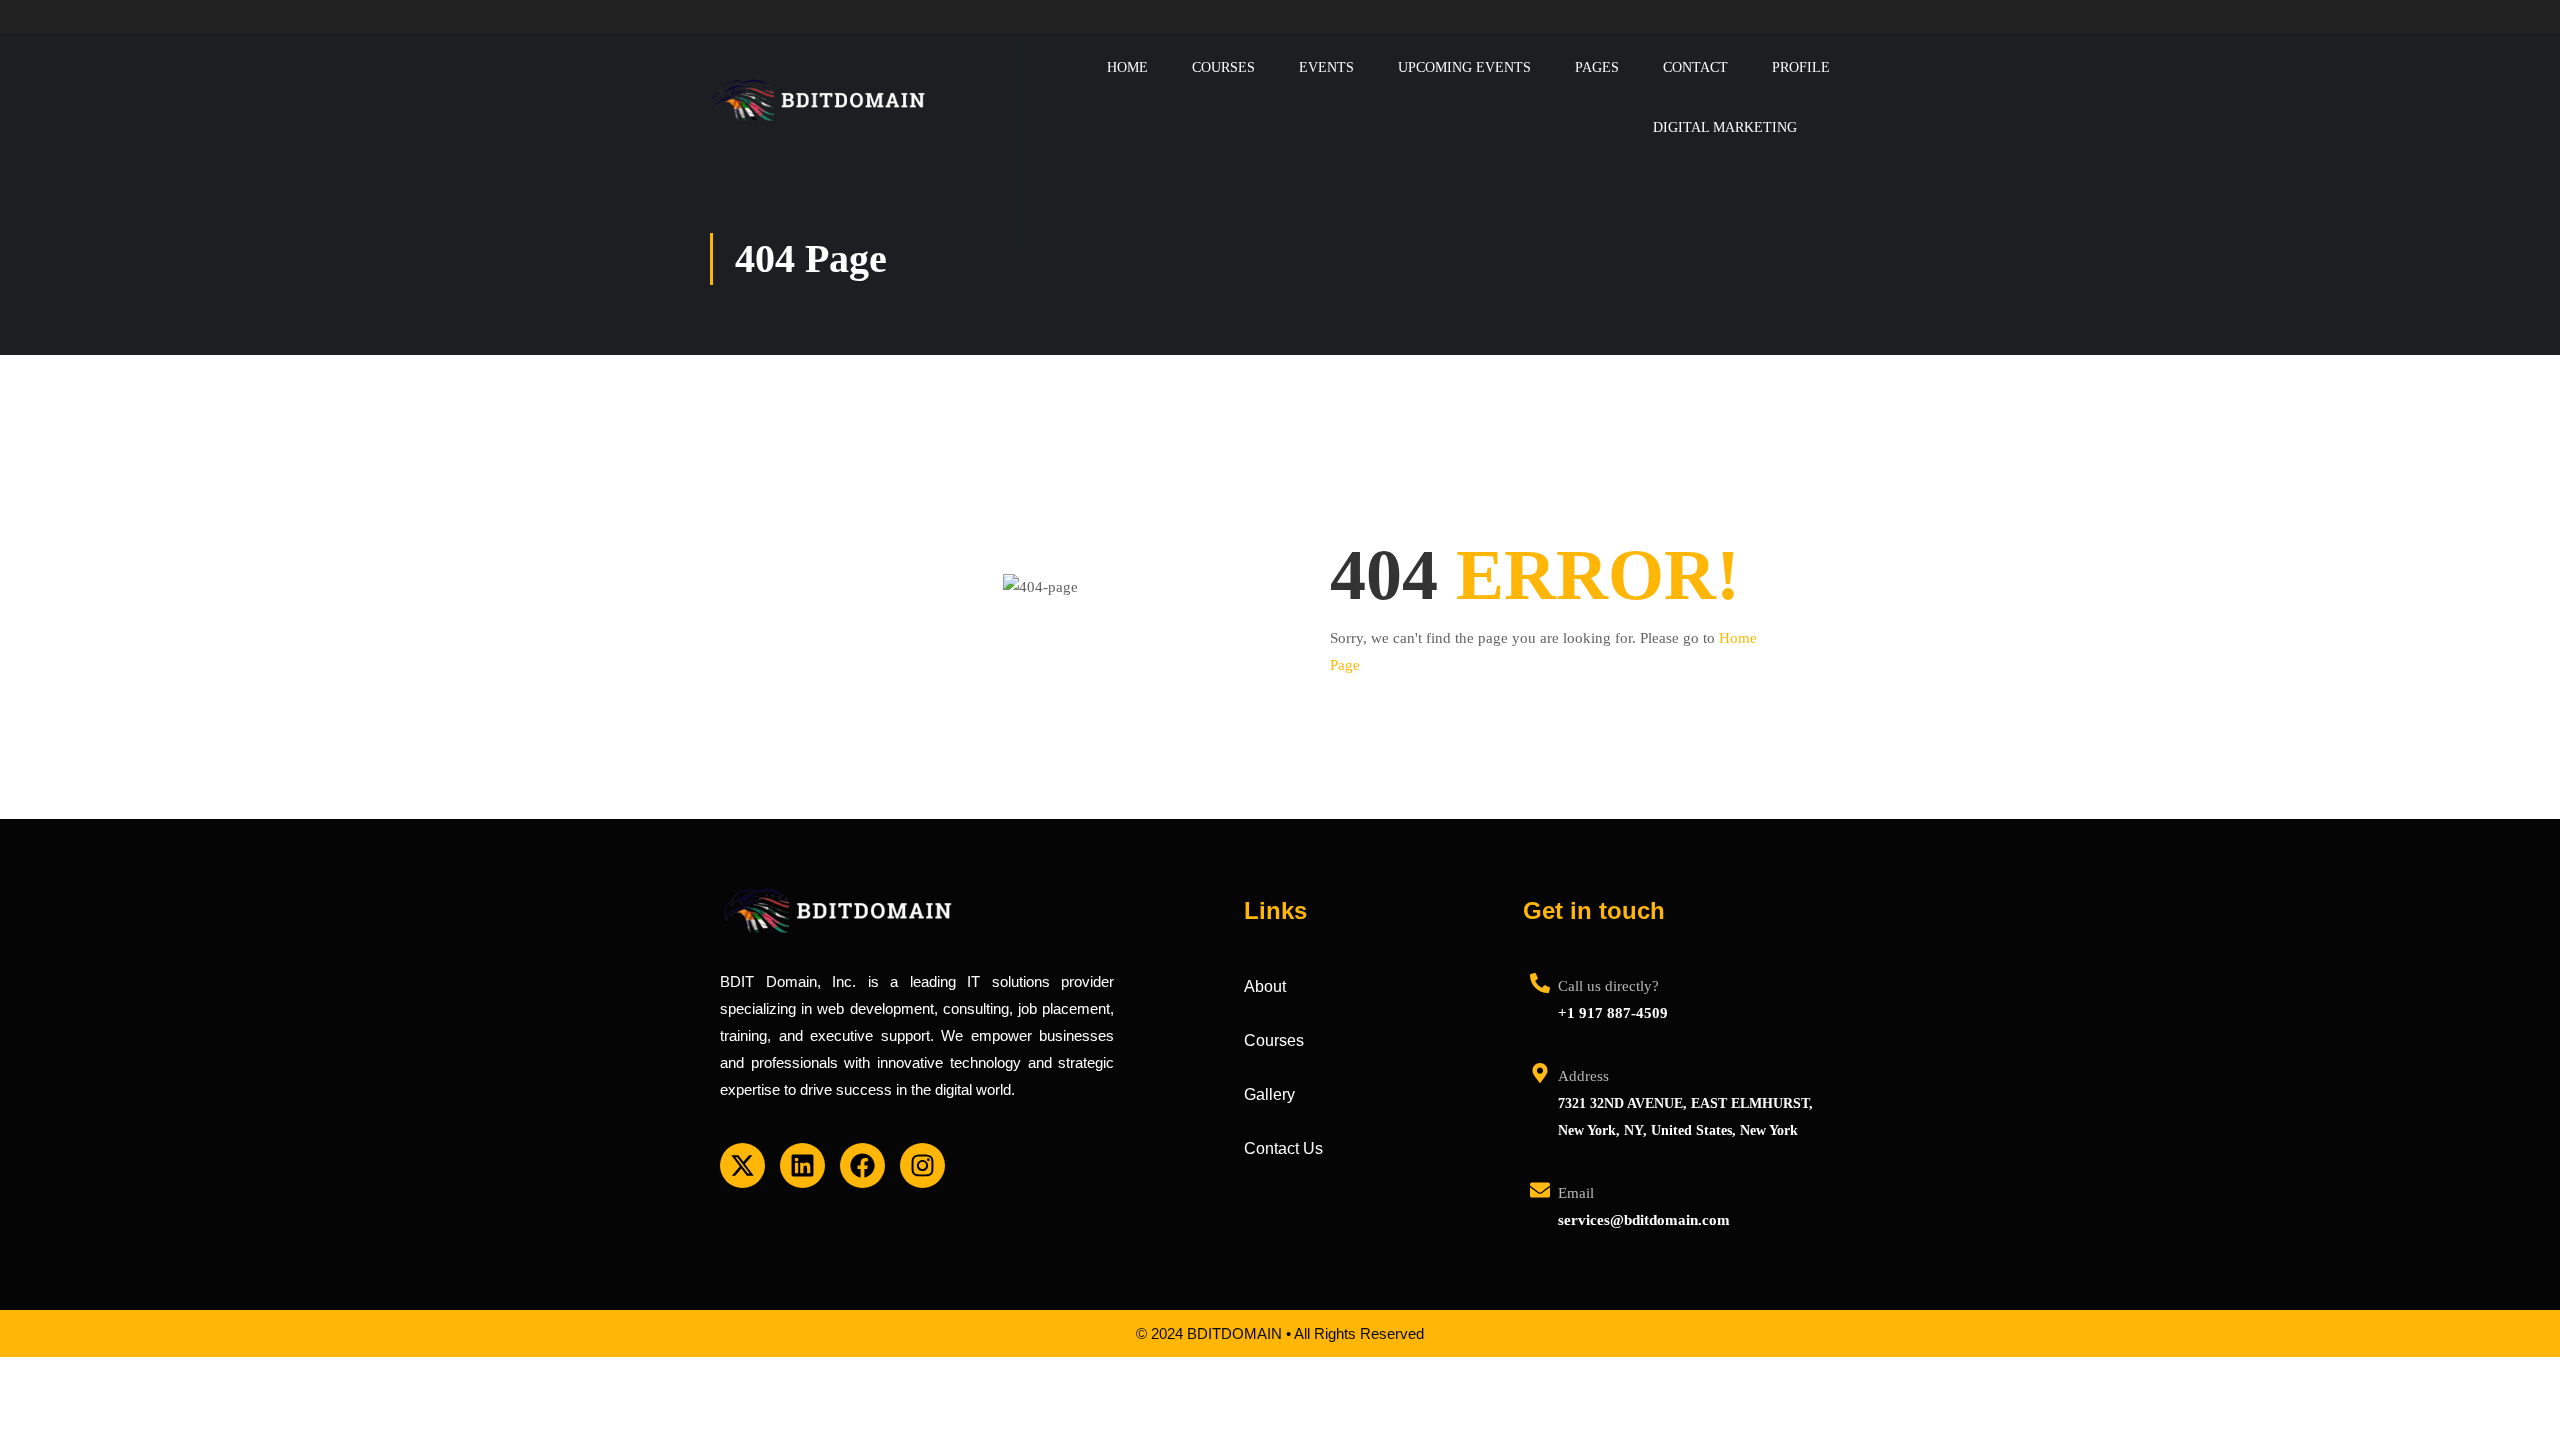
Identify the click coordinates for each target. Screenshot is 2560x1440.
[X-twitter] (742, 1165)
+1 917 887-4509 (1613, 1013)
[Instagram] (922, 1165)
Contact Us (1283, 1148)
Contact (1695, 67)
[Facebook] (862, 1165)
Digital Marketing (1725, 127)
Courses (1223, 67)
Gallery (1269, 1094)
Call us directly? (1608, 986)
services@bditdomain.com (1644, 1220)
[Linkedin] (802, 1165)
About (1265, 986)
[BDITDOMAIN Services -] (820, 97)
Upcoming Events (1464, 67)
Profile (1801, 67)
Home (1127, 67)
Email (1576, 1193)
